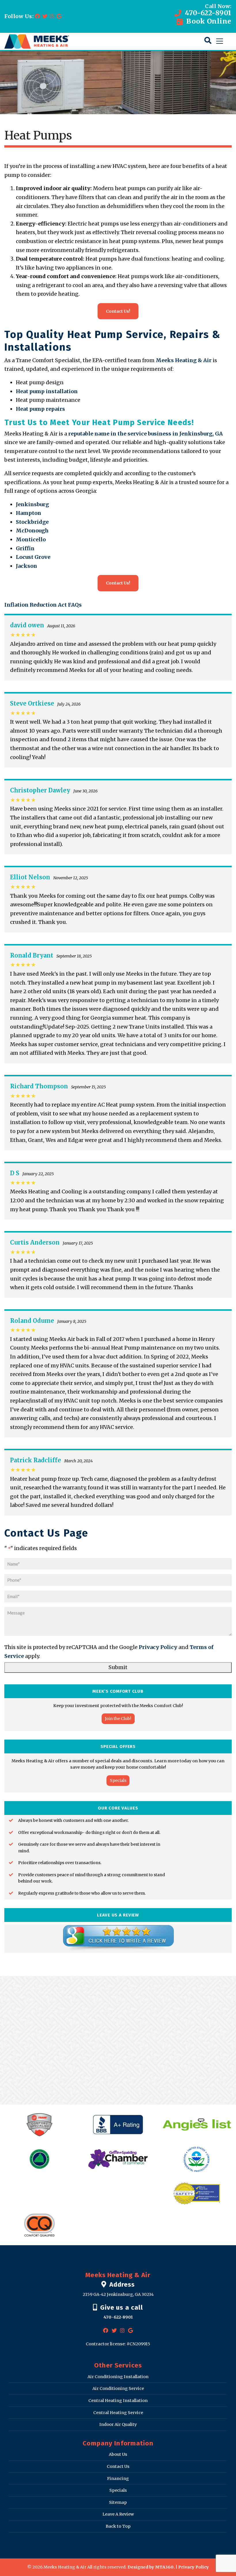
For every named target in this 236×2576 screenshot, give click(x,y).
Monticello (31, 539)
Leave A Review (118, 2514)
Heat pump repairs (40, 409)
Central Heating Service (118, 2413)
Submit (118, 1667)
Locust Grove (33, 557)
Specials (118, 1780)
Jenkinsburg (32, 504)
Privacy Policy (158, 1647)
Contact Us (118, 2467)
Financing (118, 2478)
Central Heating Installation (118, 2401)
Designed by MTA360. (151, 2567)
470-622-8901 (207, 13)
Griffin (25, 548)
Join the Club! (118, 1719)
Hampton (28, 513)
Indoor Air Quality (118, 2425)
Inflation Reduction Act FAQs (43, 605)
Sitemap (118, 2502)
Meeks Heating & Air (184, 360)
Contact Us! (118, 311)
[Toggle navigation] (220, 41)
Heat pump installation (47, 391)
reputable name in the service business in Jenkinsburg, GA (145, 434)
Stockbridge (32, 522)
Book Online (208, 21)
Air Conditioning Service (118, 2389)
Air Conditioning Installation (118, 2377)
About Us (118, 2455)
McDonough (32, 531)
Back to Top (118, 2526)
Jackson (26, 566)
